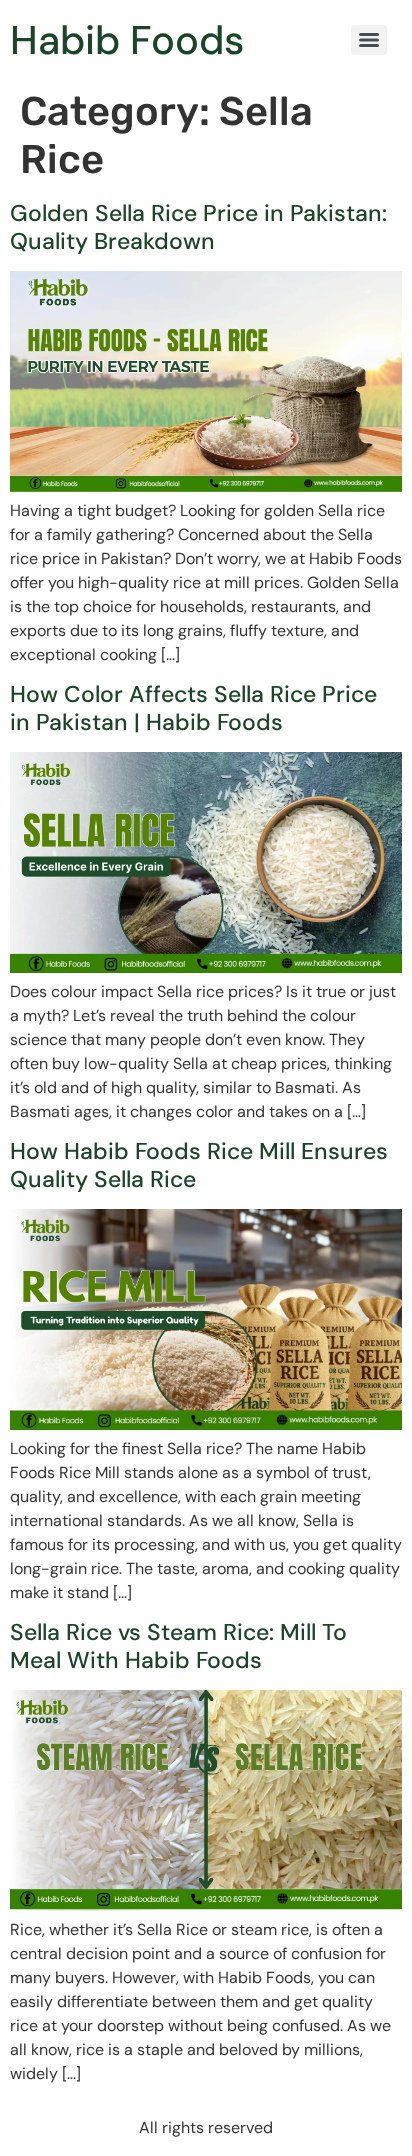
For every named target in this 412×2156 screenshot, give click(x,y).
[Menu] (369, 40)
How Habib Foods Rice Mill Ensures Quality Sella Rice (199, 1165)
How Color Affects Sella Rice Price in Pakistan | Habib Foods (193, 708)
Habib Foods (127, 40)
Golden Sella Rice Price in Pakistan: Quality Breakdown (198, 227)
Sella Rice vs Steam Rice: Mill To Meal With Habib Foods (178, 1646)
